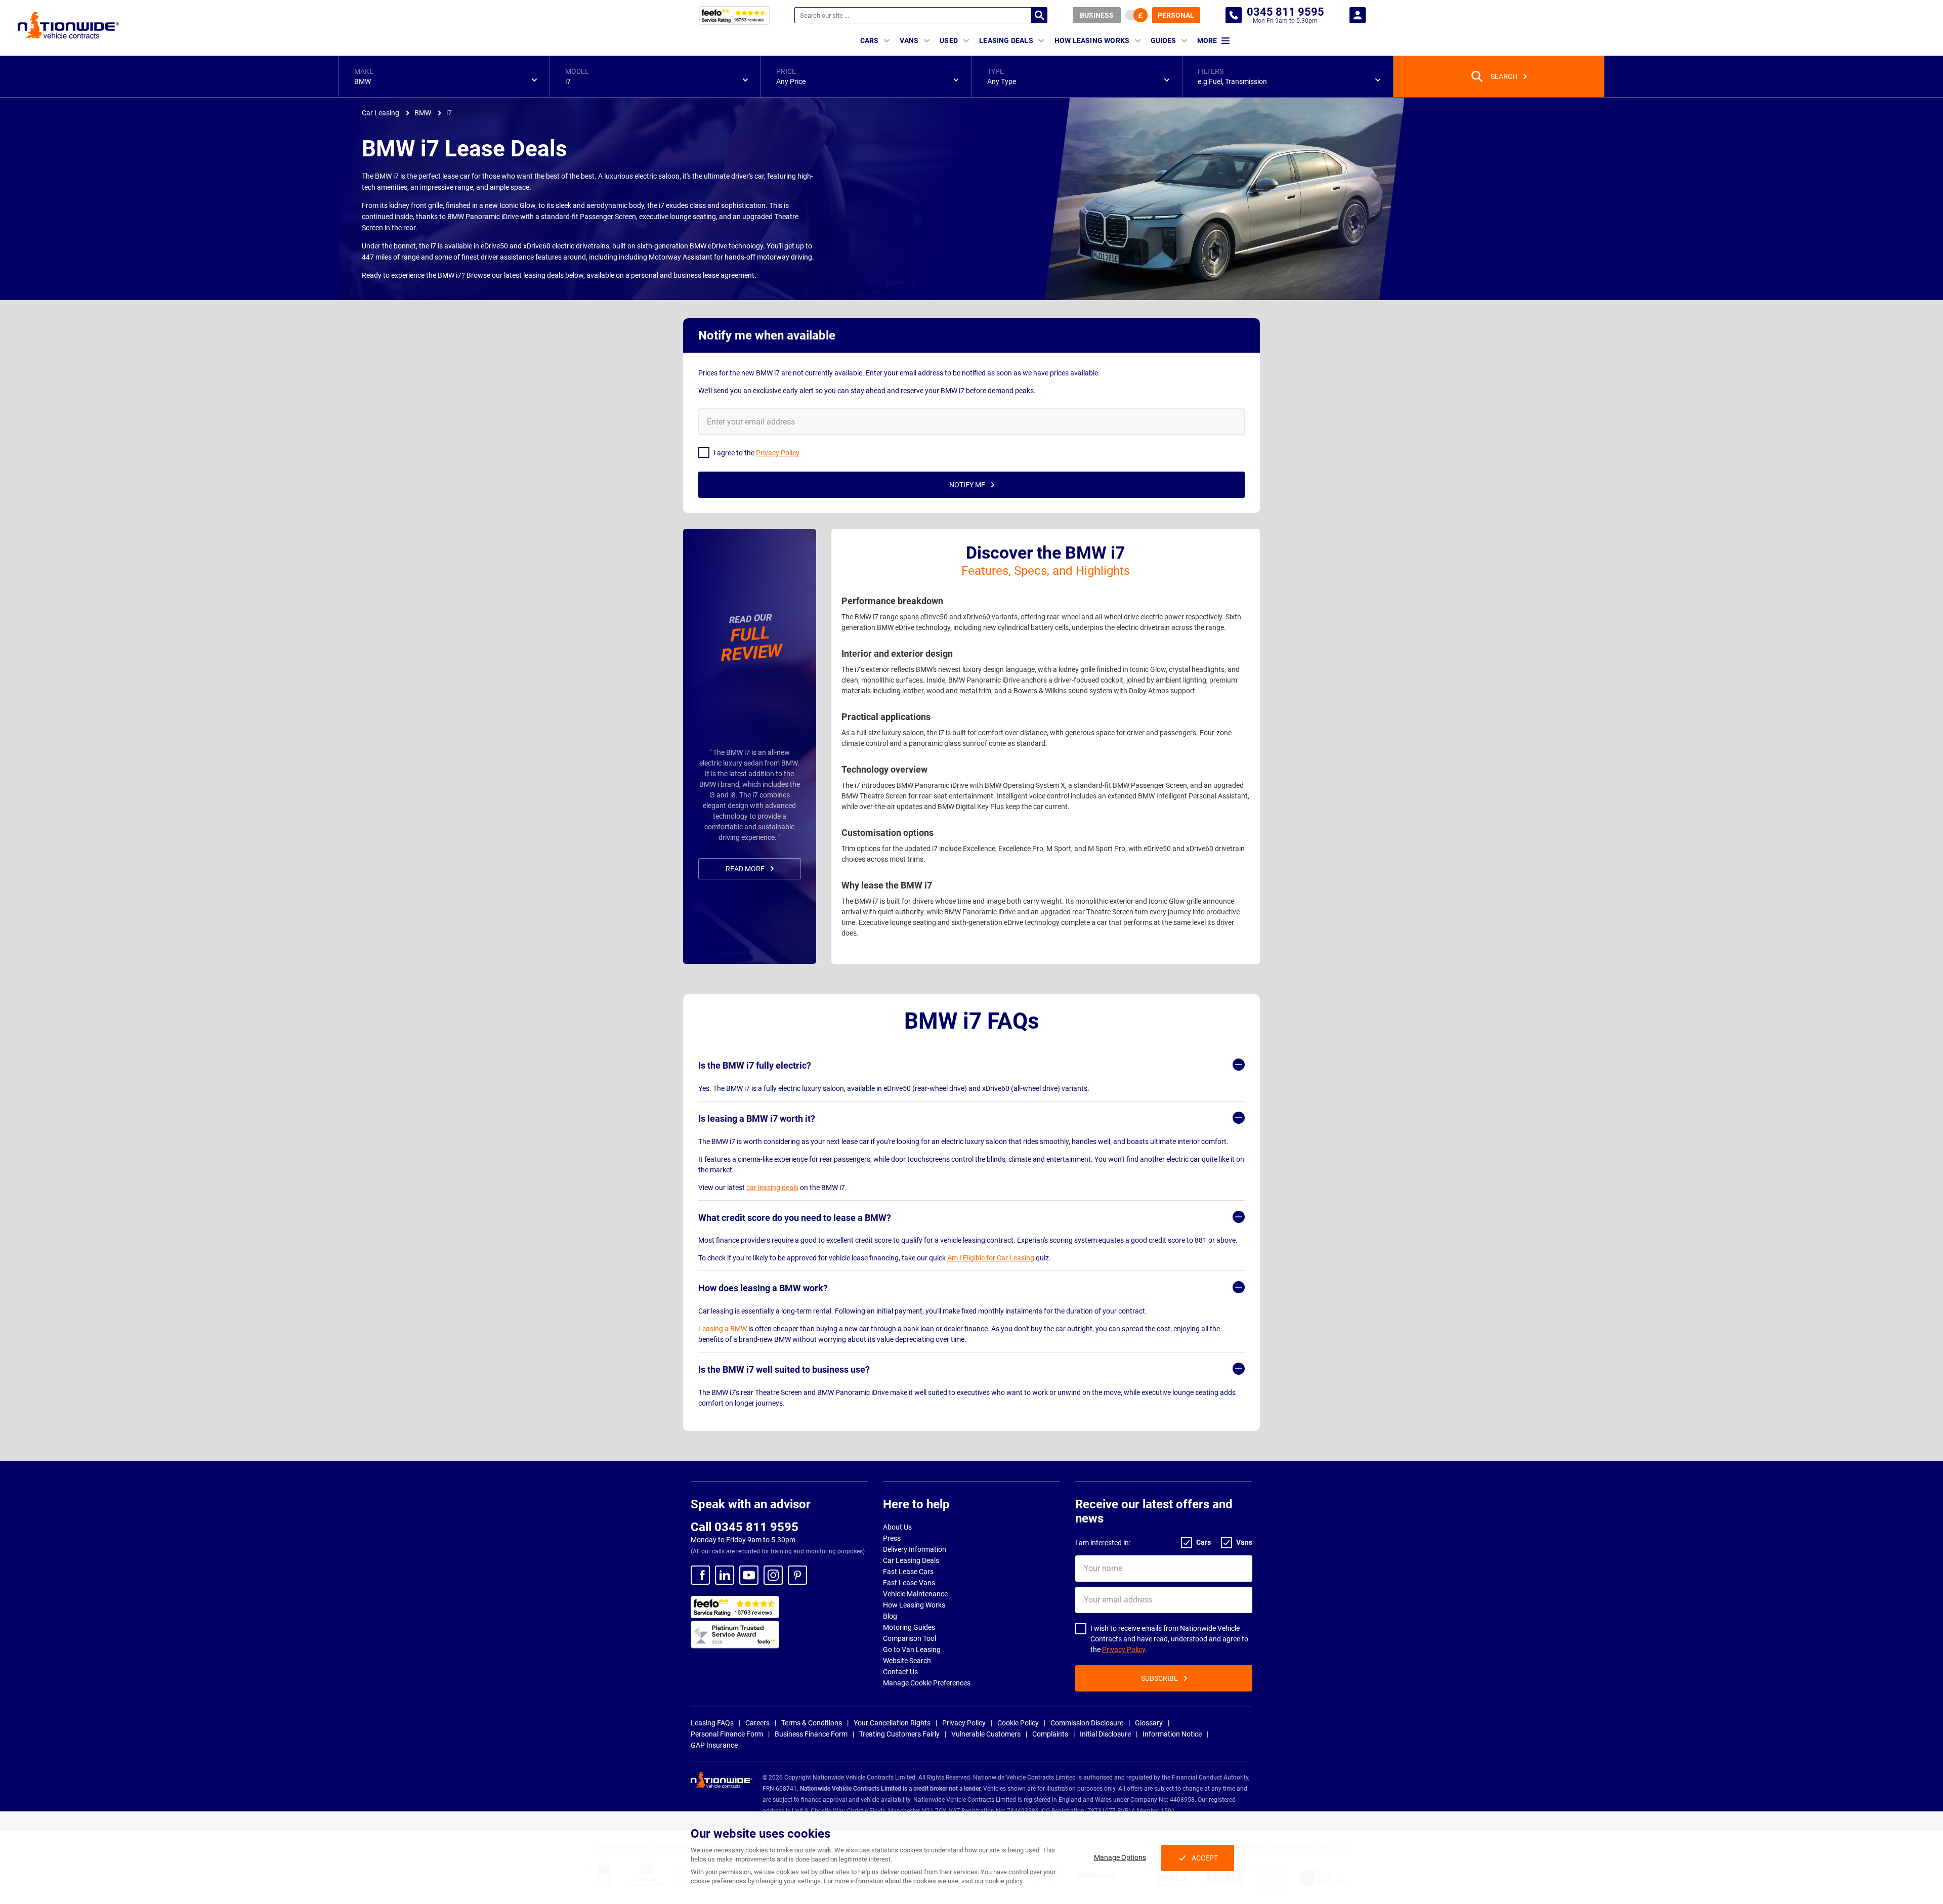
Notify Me (967, 485)
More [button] (1207, 40)
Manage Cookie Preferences (927, 1683)
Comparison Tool (910, 1638)
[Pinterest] (797, 1575)
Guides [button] (1163, 40)
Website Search (907, 1661)
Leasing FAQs (712, 1723)
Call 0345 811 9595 (745, 1527)
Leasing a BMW (723, 1329)
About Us (897, 1527)
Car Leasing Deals (911, 1560)
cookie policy (1004, 1881)
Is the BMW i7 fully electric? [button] (755, 1065)
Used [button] (949, 40)
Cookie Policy (1018, 1723)
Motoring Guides (909, 1627)
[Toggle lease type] (1136, 15)
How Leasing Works (914, 1605)
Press (892, 1538)
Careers (757, 1723)
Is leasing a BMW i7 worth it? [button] (757, 1118)
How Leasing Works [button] (1092, 40)
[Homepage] (68, 25)
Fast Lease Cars (908, 1572)
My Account (1358, 15)
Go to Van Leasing (912, 1649)
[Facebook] (700, 1575)
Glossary (1149, 1723)
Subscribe (1159, 1678)
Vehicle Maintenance (915, 1594)
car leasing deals (772, 1188)
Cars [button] (870, 40)
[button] (444, 76)
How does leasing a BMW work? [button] (763, 1288)
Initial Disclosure (1105, 1734)
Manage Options (1120, 1857)
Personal (1176, 15)
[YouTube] (749, 1575)
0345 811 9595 (1234, 15)
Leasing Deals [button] (1006, 40)
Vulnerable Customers (986, 1734)
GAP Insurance (714, 1745)
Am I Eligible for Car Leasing (991, 1258)
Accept (1205, 1858)
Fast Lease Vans (909, 1583)
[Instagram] (773, 1575)
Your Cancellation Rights (892, 1723)
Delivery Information (915, 1549)
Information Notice (1172, 1734)
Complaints (1050, 1734)
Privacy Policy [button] (778, 453)
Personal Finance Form (727, 1734)
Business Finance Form (811, 1734)
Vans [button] (909, 40)
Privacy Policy (1124, 1649)
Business (1097, 15)
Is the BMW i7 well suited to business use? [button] (784, 1369)
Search (1039, 15)
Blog (890, 1616)
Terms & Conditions (812, 1723)
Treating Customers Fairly (899, 1734)
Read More (745, 869)
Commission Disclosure (1087, 1723)
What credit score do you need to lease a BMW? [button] (795, 1218)
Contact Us (900, 1672)
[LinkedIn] (725, 1575)
